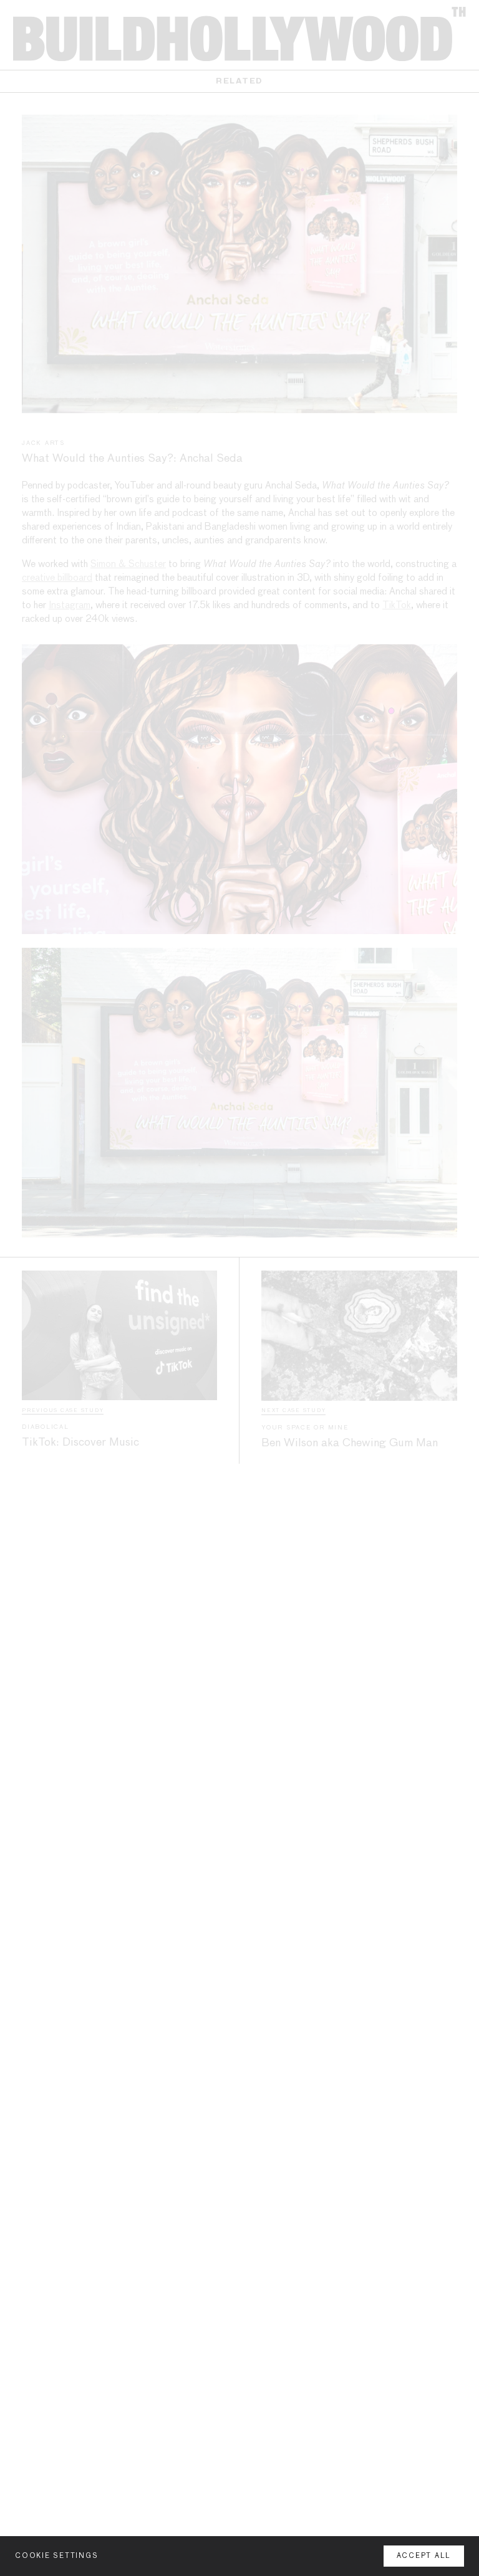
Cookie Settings (56, 2556)
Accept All (424, 2556)
